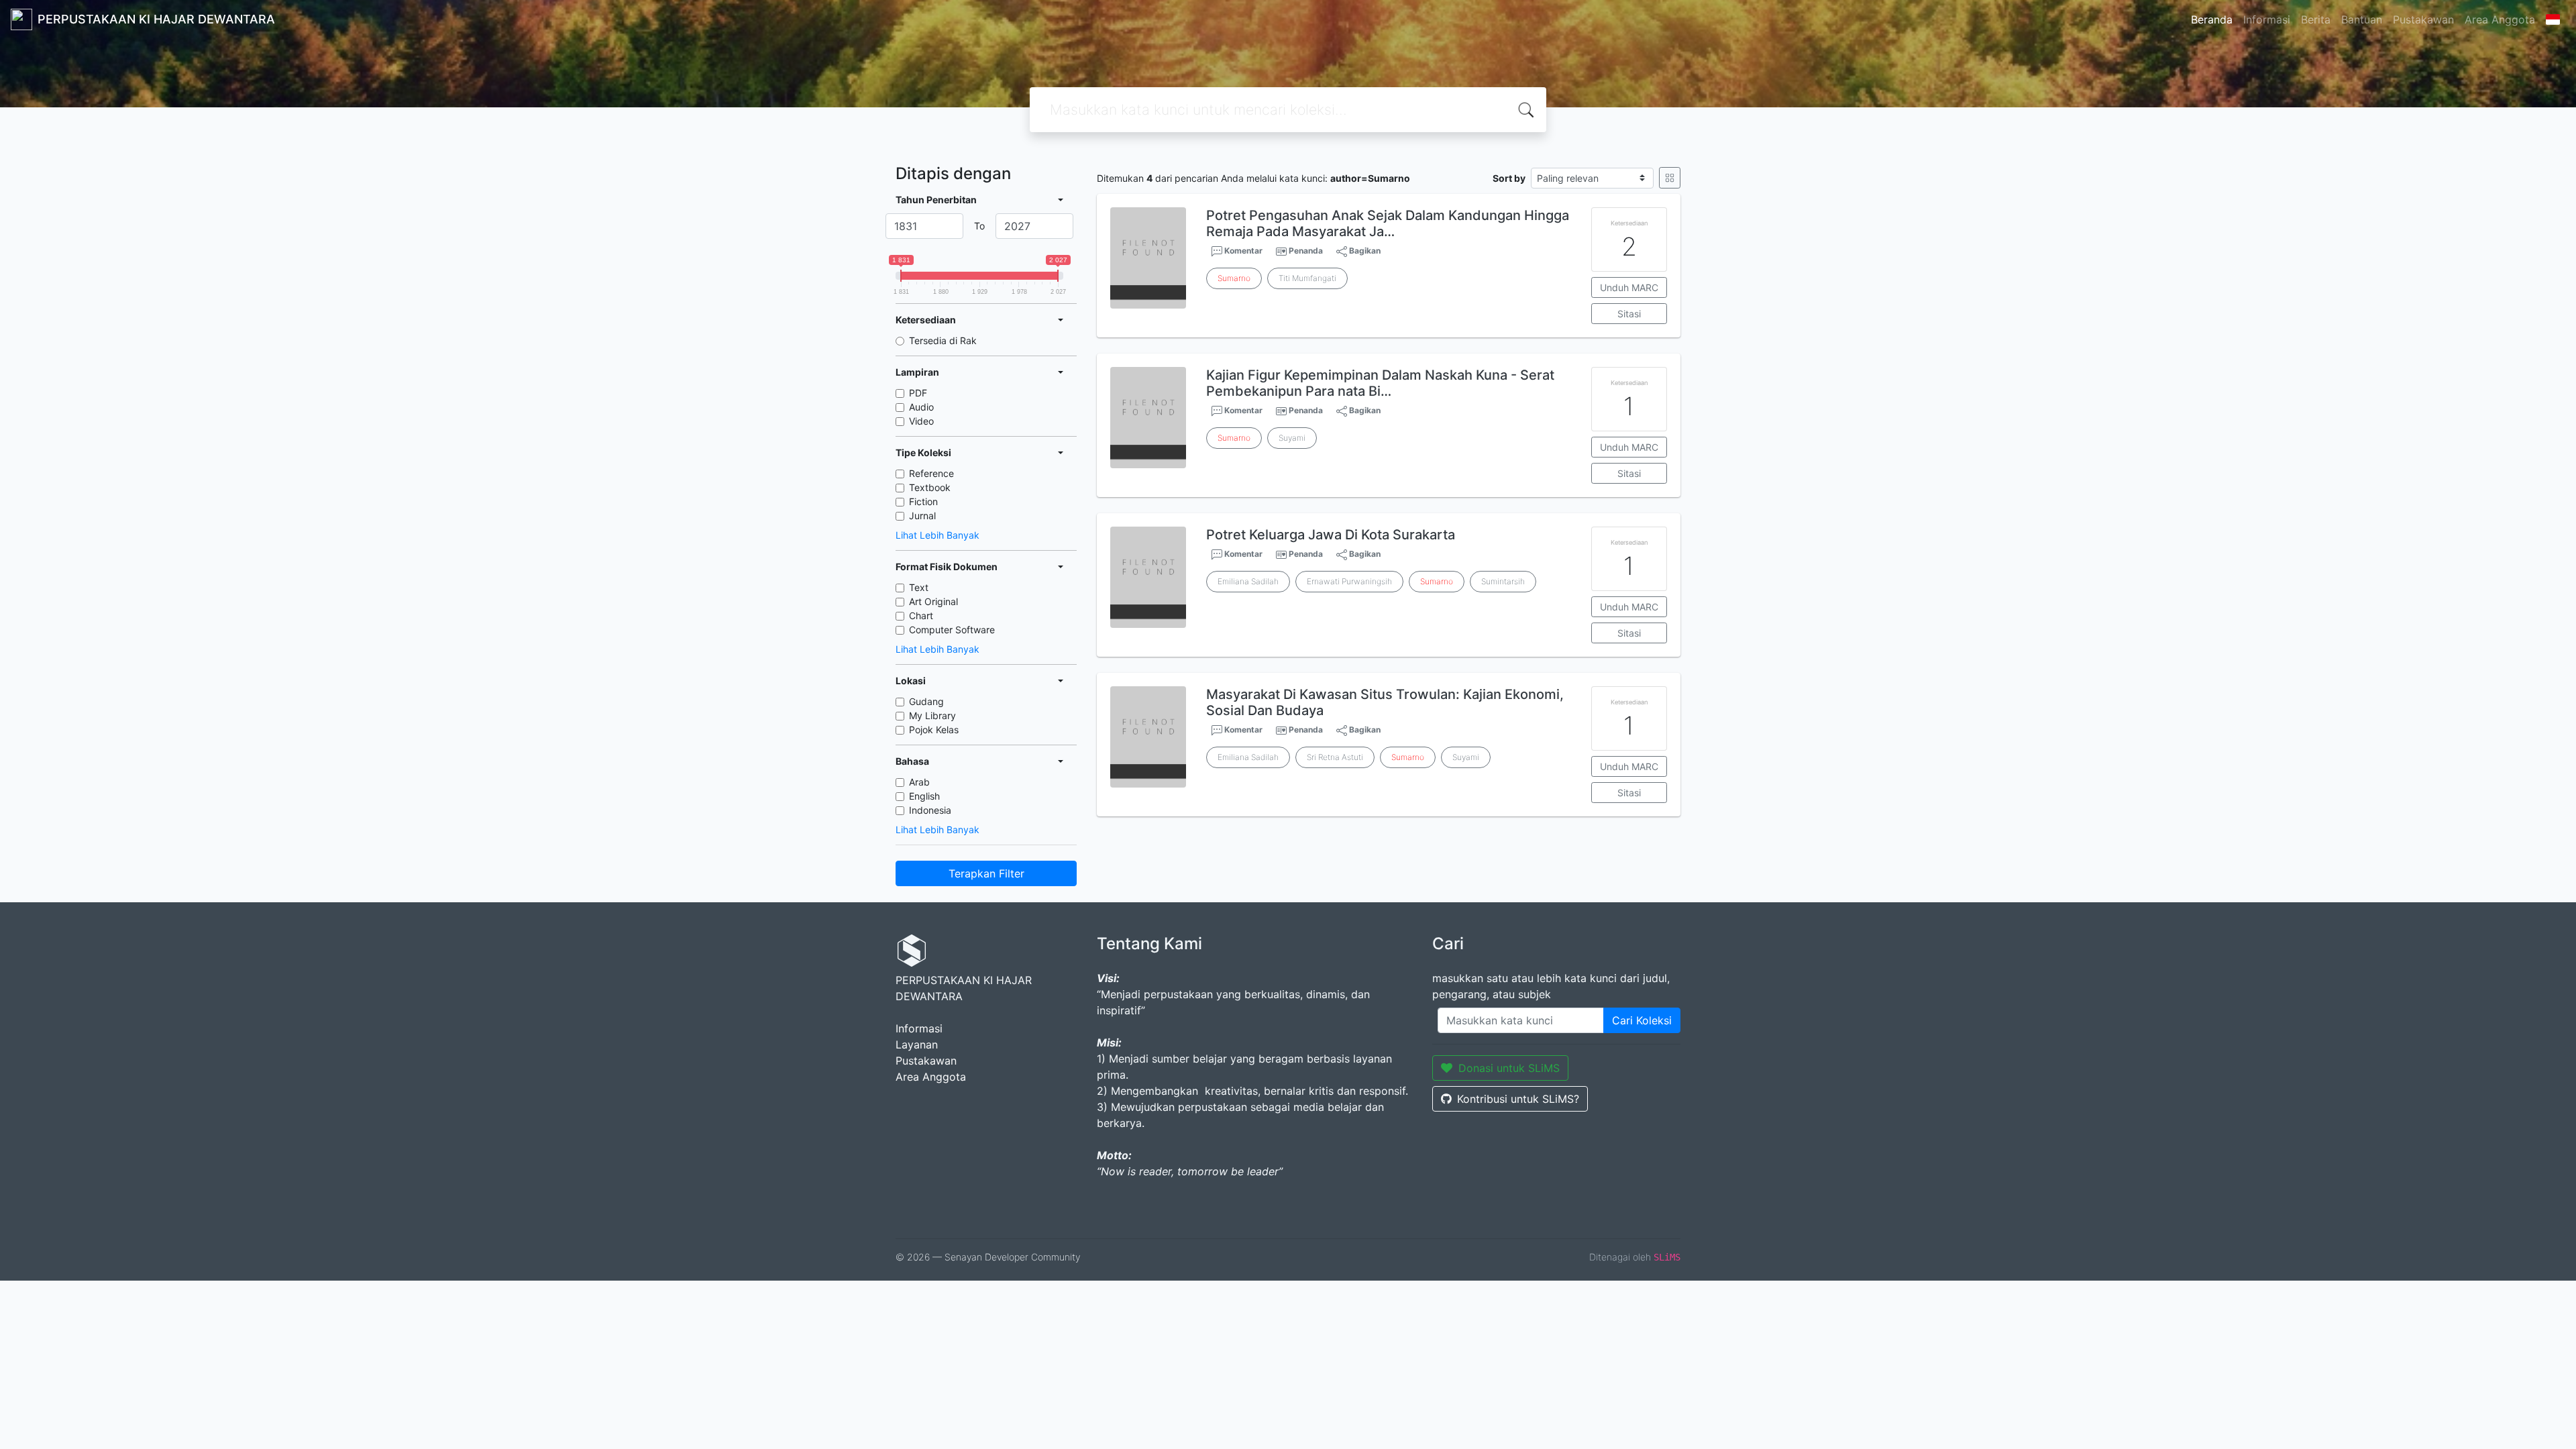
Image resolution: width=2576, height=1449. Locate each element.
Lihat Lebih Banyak (937, 535)
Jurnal (922, 516)
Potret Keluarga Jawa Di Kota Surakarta (1331, 535)
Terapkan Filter (986, 873)
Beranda (2212, 19)
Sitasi (1629, 314)
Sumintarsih (1503, 581)
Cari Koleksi (1642, 1020)
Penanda (1306, 251)
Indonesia (930, 810)
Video (921, 421)
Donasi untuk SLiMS (1509, 1068)
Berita (2316, 19)
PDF (918, 393)
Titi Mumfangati (1307, 278)
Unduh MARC (1629, 287)
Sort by (1509, 178)
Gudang (926, 701)
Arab (919, 782)
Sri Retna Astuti (1335, 757)
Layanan (917, 1044)
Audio (921, 407)
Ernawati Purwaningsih (1349, 581)
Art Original (933, 601)
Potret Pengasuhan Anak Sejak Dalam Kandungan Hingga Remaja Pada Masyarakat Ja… (1388, 223)
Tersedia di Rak (943, 340)
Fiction (923, 501)
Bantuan (2362, 19)
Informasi (2267, 19)
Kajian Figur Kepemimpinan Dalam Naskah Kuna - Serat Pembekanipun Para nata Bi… (1380, 383)
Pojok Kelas (934, 730)
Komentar (1242, 251)
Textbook (930, 487)
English (924, 796)
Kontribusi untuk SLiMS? (1518, 1099)
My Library (932, 715)
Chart (921, 615)
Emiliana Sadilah (1248, 581)
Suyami (1292, 438)
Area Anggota (2500, 19)
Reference (931, 473)
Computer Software (952, 630)
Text (919, 587)
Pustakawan (2423, 19)
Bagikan (1364, 251)
